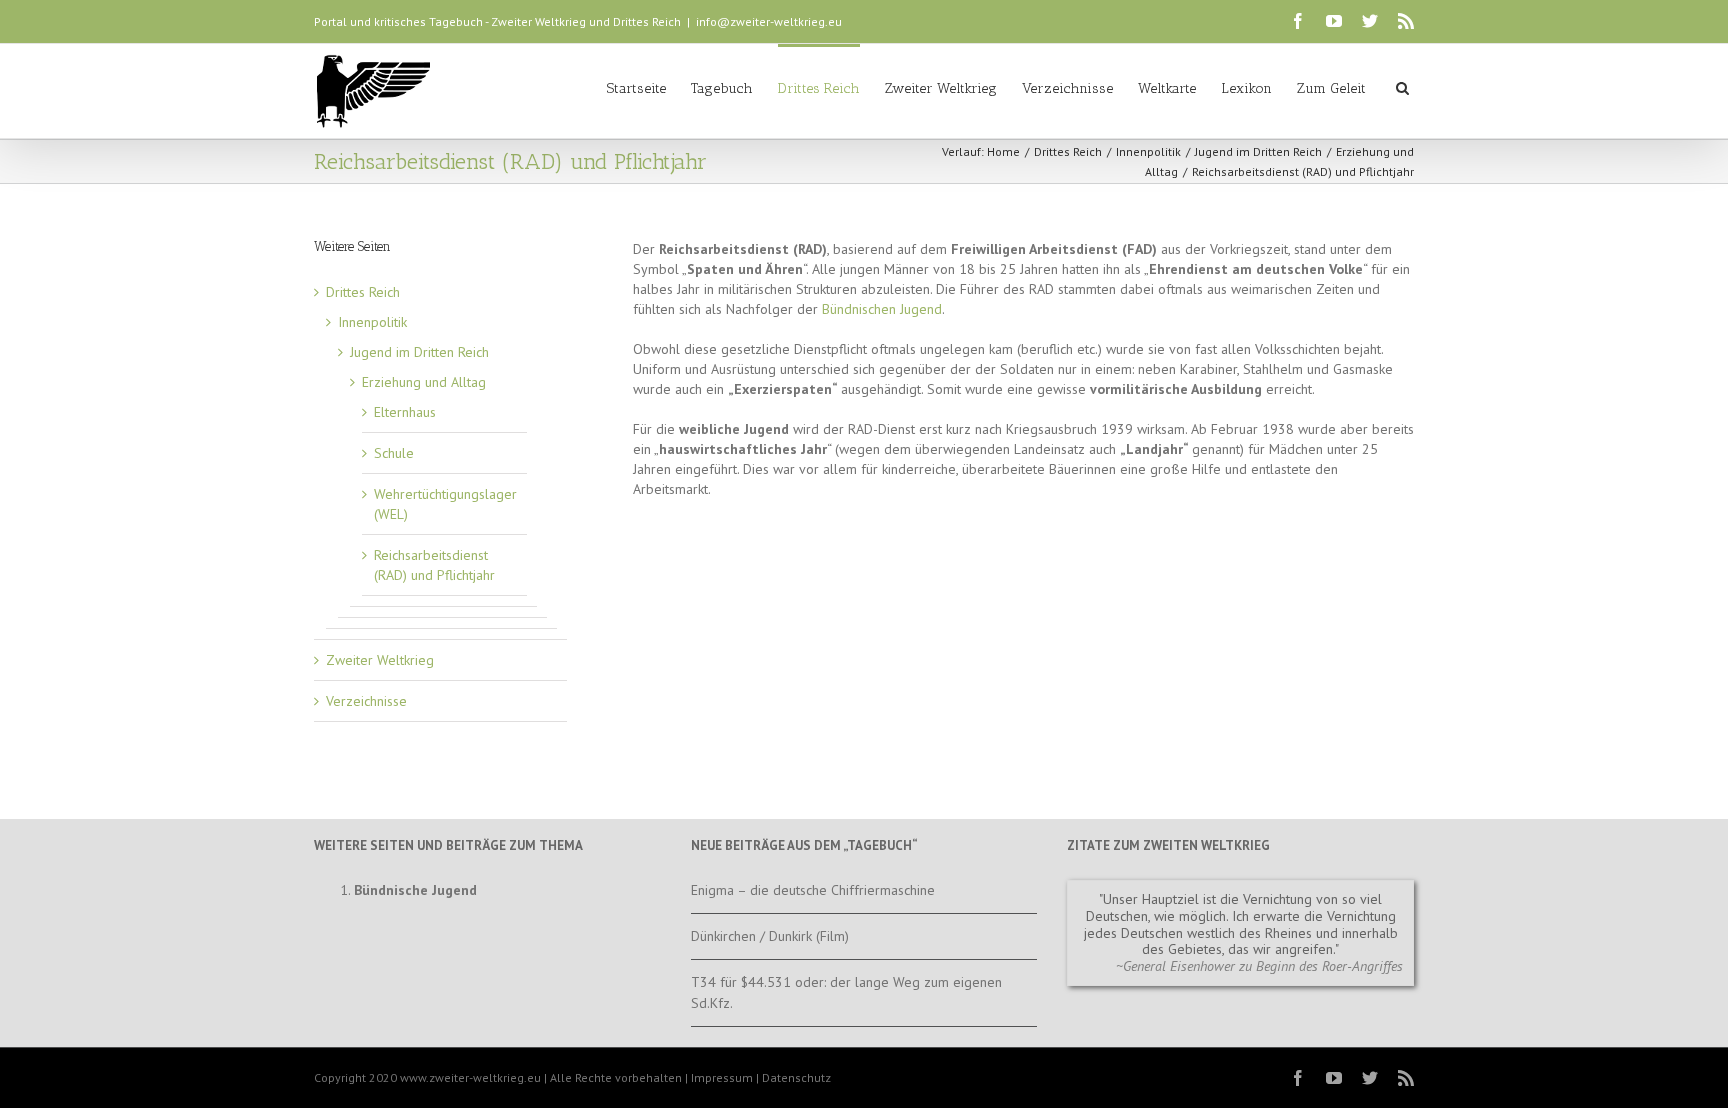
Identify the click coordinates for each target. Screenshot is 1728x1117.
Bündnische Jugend (415, 890)
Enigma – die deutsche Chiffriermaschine (813, 890)
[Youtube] (1334, 21)
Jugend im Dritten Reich (1258, 151)
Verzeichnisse (1067, 88)
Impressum (722, 1077)
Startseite (636, 88)
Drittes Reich (819, 88)
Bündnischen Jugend (882, 309)
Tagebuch (722, 88)
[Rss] (1406, 21)
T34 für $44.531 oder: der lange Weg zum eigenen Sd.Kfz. (846, 992)
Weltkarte (1167, 88)
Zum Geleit (1331, 88)
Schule (394, 453)
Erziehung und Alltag (424, 382)
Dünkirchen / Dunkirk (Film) (770, 936)
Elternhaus (405, 412)
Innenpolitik (1148, 151)
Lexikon (1246, 88)
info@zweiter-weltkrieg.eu (769, 21)
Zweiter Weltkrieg (941, 88)
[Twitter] (1370, 21)
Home (1003, 151)
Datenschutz (796, 1077)
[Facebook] (1298, 21)
